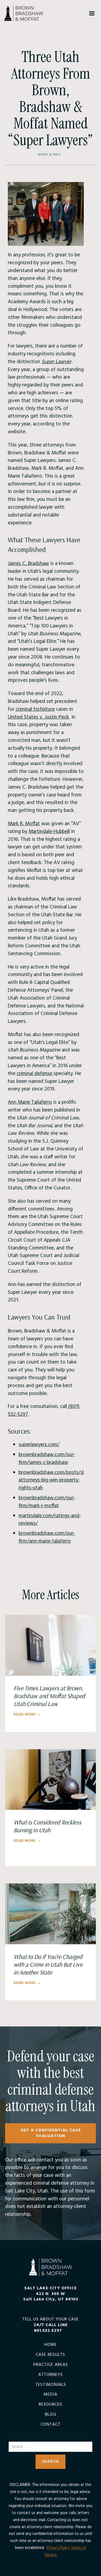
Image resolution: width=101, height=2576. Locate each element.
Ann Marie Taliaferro (30, 1102)
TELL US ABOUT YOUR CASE (51, 2325)
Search (51, 2438)
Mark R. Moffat (24, 824)
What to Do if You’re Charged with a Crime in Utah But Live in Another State (48, 1965)
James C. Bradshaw (28, 564)
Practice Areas (51, 2365)
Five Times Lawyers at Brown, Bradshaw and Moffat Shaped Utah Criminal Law (49, 1696)
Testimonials (51, 2385)
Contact (51, 2425)
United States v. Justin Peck (38, 717)
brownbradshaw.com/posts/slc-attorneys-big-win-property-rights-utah (53, 1480)
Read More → (27, 1715)
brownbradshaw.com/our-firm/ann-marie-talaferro (47, 1537)
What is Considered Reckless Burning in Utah (48, 1826)
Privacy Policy (58, 2548)
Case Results (50, 2355)
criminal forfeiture (35, 709)
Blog (51, 2415)
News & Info (49, 155)
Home (50, 2345)
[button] (92, 14)
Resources (50, 2405)
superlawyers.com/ (39, 1445)
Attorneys (50, 2375)
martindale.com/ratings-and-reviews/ (50, 1520)
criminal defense (35, 1074)
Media (50, 2395)
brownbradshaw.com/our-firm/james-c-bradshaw (47, 1459)
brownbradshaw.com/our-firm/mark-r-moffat (47, 1502)
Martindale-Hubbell (49, 832)
